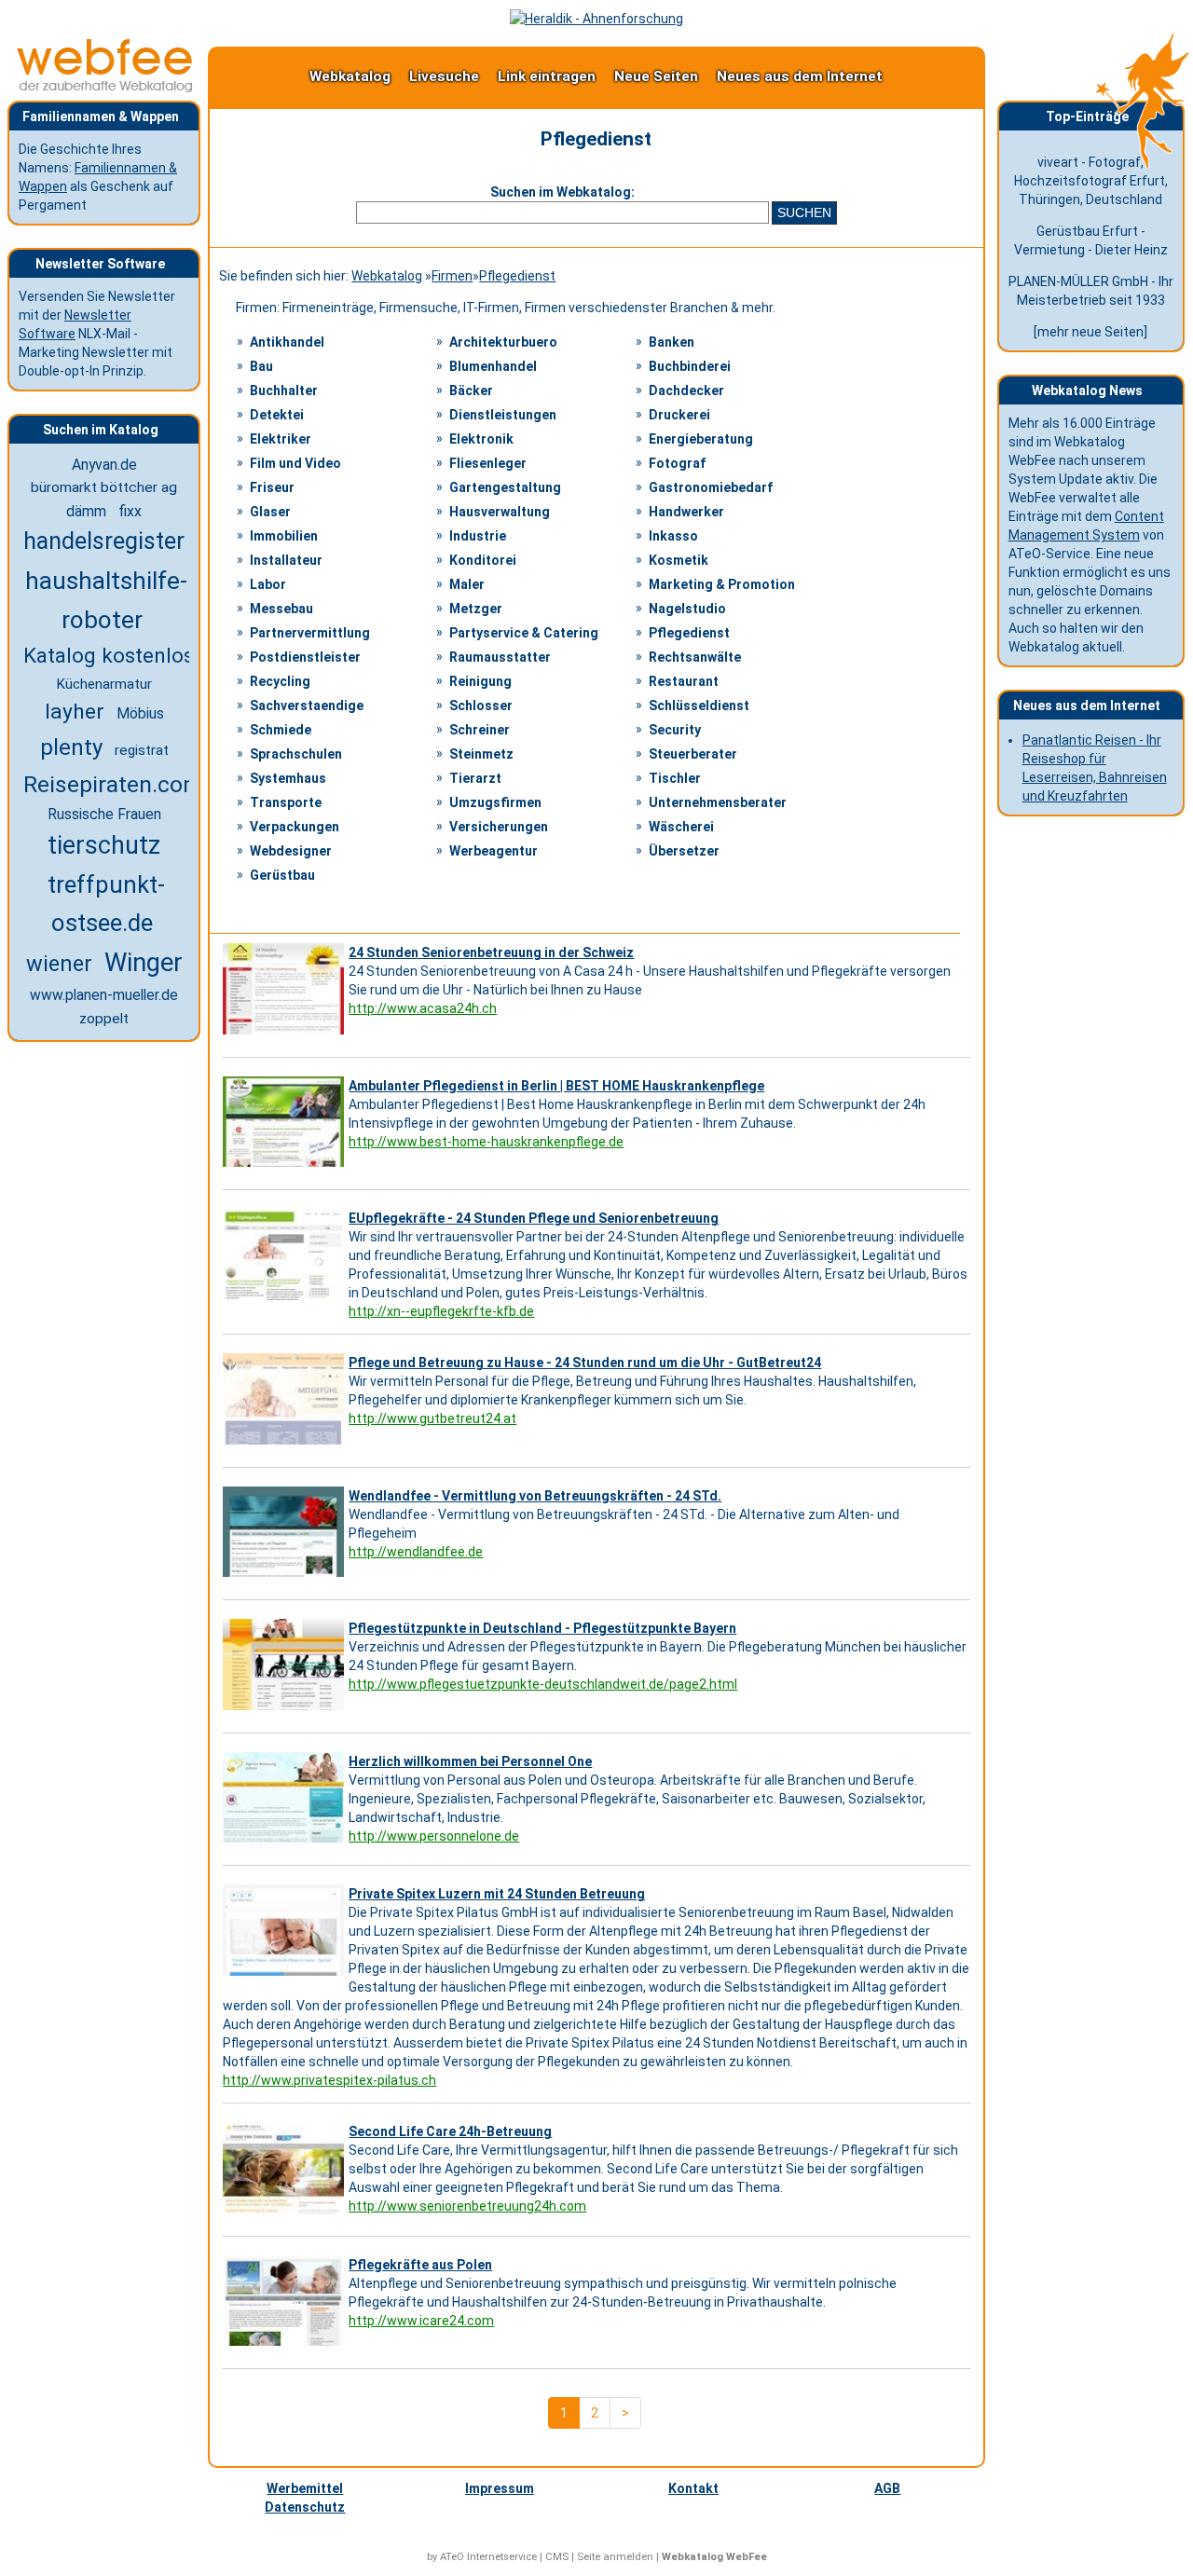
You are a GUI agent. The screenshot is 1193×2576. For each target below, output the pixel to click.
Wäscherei (681, 827)
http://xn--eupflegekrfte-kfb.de (441, 1311)
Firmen (452, 276)
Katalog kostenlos (109, 655)
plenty (71, 747)
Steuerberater (693, 754)
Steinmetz (481, 754)
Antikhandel (287, 342)
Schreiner (480, 730)
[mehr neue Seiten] (1090, 332)
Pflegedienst (517, 276)
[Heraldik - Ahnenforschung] (596, 19)
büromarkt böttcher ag (104, 487)
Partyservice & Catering (524, 633)
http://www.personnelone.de (434, 1836)
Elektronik (481, 439)
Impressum (500, 2488)
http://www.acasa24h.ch (423, 1008)
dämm (86, 511)
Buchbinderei (690, 366)
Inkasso (673, 536)
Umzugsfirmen (495, 802)
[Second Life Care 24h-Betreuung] (286, 2213)
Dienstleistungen (503, 415)
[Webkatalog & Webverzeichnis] (105, 88)
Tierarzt (475, 778)
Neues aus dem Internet (800, 76)
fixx (130, 511)
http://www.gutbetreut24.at (432, 1418)
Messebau (281, 609)
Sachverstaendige (307, 706)
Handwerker (686, 512)
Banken (672, 342)
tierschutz (104, 845)
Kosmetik (679, 560)
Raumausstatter (500, 657)
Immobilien (284, 536)
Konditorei (483, 560)
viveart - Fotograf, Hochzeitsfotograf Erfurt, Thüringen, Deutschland (1091, 181)
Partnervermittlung (310, 633)
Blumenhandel (493, 366)
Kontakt (693, 2488)
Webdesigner (291, 851)
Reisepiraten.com (113, 784)
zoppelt (104, 1019)
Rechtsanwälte (695, 657)
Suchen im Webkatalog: (562, 192)
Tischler (675, 778)
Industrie (478, 536)
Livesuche (444, 76)
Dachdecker (686, 391)
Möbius (140, 713)
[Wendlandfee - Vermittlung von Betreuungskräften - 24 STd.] (286, 1577)
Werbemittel (305, 2488)
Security (675, 730)
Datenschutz (305, 2507)
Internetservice (502, 2557)
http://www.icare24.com (421, 2321)
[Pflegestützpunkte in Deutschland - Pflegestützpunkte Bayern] (286, 1710)
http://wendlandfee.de (416, 1552)
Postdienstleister (305, 657)
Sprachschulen (296, 754)
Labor (268, 584)
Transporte (286, 802)
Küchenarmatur (104, 684)
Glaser (270, 512)
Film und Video (295, 463)
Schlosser (481, 706)
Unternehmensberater (718, 802)
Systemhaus (288, 778)
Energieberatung (701, 439)
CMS (557, 2557)
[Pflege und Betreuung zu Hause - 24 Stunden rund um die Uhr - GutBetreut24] (286, 1445)
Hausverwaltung (500, 512)
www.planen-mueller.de (104, 995)
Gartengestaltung (505, 487)
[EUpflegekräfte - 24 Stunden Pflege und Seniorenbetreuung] (286, 1300)
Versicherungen (499, 827)
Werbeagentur (494, 851)
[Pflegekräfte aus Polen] (286, 2346)
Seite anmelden (615, 2557)
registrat (142, 750)
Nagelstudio (687, 609)
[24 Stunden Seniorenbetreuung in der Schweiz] (286, 1035)
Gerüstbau (282, 875)
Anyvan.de (104, 465)
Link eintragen (547, 76)
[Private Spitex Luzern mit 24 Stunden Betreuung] (286, 1976)
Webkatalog (350, 76)
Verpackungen (295, 827)
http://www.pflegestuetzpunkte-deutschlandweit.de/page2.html (543, 1684)
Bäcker (471, 391)
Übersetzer (684, 851)
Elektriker (281, 439)
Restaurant (684, 681)
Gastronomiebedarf (711, 487)
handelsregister (104, 541)
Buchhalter (284, 391)
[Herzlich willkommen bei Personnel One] (286, 1843)
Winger (144, 963)
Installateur (286, 560)
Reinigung (480, 681)
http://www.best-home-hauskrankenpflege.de (486, 1142)
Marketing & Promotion (722, 584)
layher (75, 712)
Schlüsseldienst (699, 706)
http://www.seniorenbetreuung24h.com (467, 2206)
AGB (887, 2488)
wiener (59, 964)
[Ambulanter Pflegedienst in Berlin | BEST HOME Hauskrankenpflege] (286, 1167)
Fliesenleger (488, 463)
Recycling (280, 681)
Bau (261, 366)
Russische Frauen (104, 814)
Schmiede (281, 730)
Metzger (476, 609)
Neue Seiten (656, 76)
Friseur (272, 487)
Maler (467, 584)
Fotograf (677, 463)
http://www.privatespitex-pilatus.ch (329, 2080)
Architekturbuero (503, 342)
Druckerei (679, 415)
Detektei (277, 415)
